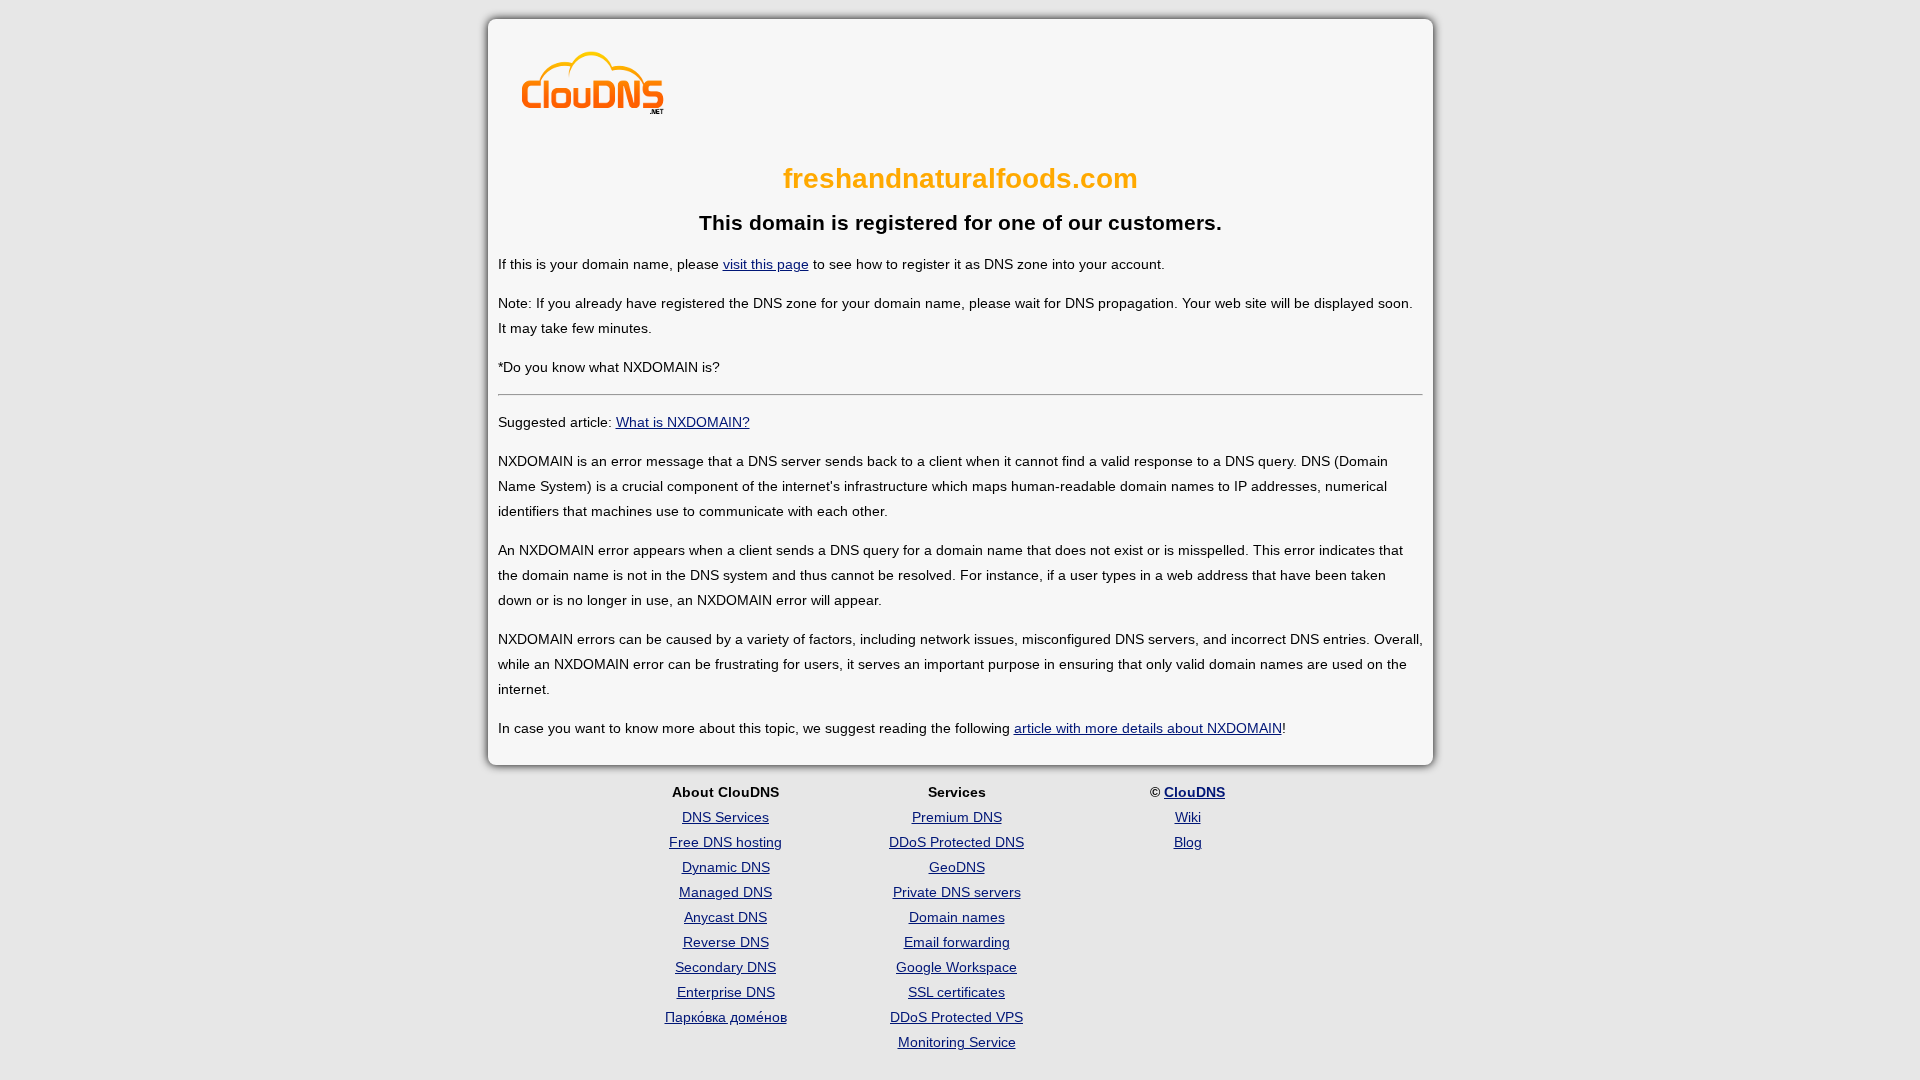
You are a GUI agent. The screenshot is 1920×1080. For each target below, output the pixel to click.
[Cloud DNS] (593, 88)
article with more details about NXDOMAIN (1148, 728)
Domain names (957, 917)
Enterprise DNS (726, 992)
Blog (1188, 842)
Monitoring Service (957, 1042)
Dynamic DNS (726, 867)
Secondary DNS (725, 967)
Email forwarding (957, 942)
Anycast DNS (725, 917)
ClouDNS (1194, 792)
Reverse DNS (726, 942)
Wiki (1188, 817)
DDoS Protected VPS (956, 1017)
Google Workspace (956, 967)
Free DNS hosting (725, 842)
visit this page (766, 264)
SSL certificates (956, 992)
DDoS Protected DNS (956, 842)
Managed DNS (725, 892)
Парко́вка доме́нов (726, 1017)
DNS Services (725, 817)
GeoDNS (957, 867)
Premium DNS (957, 817)
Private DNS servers (957, 892)
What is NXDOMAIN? (683, 422)
